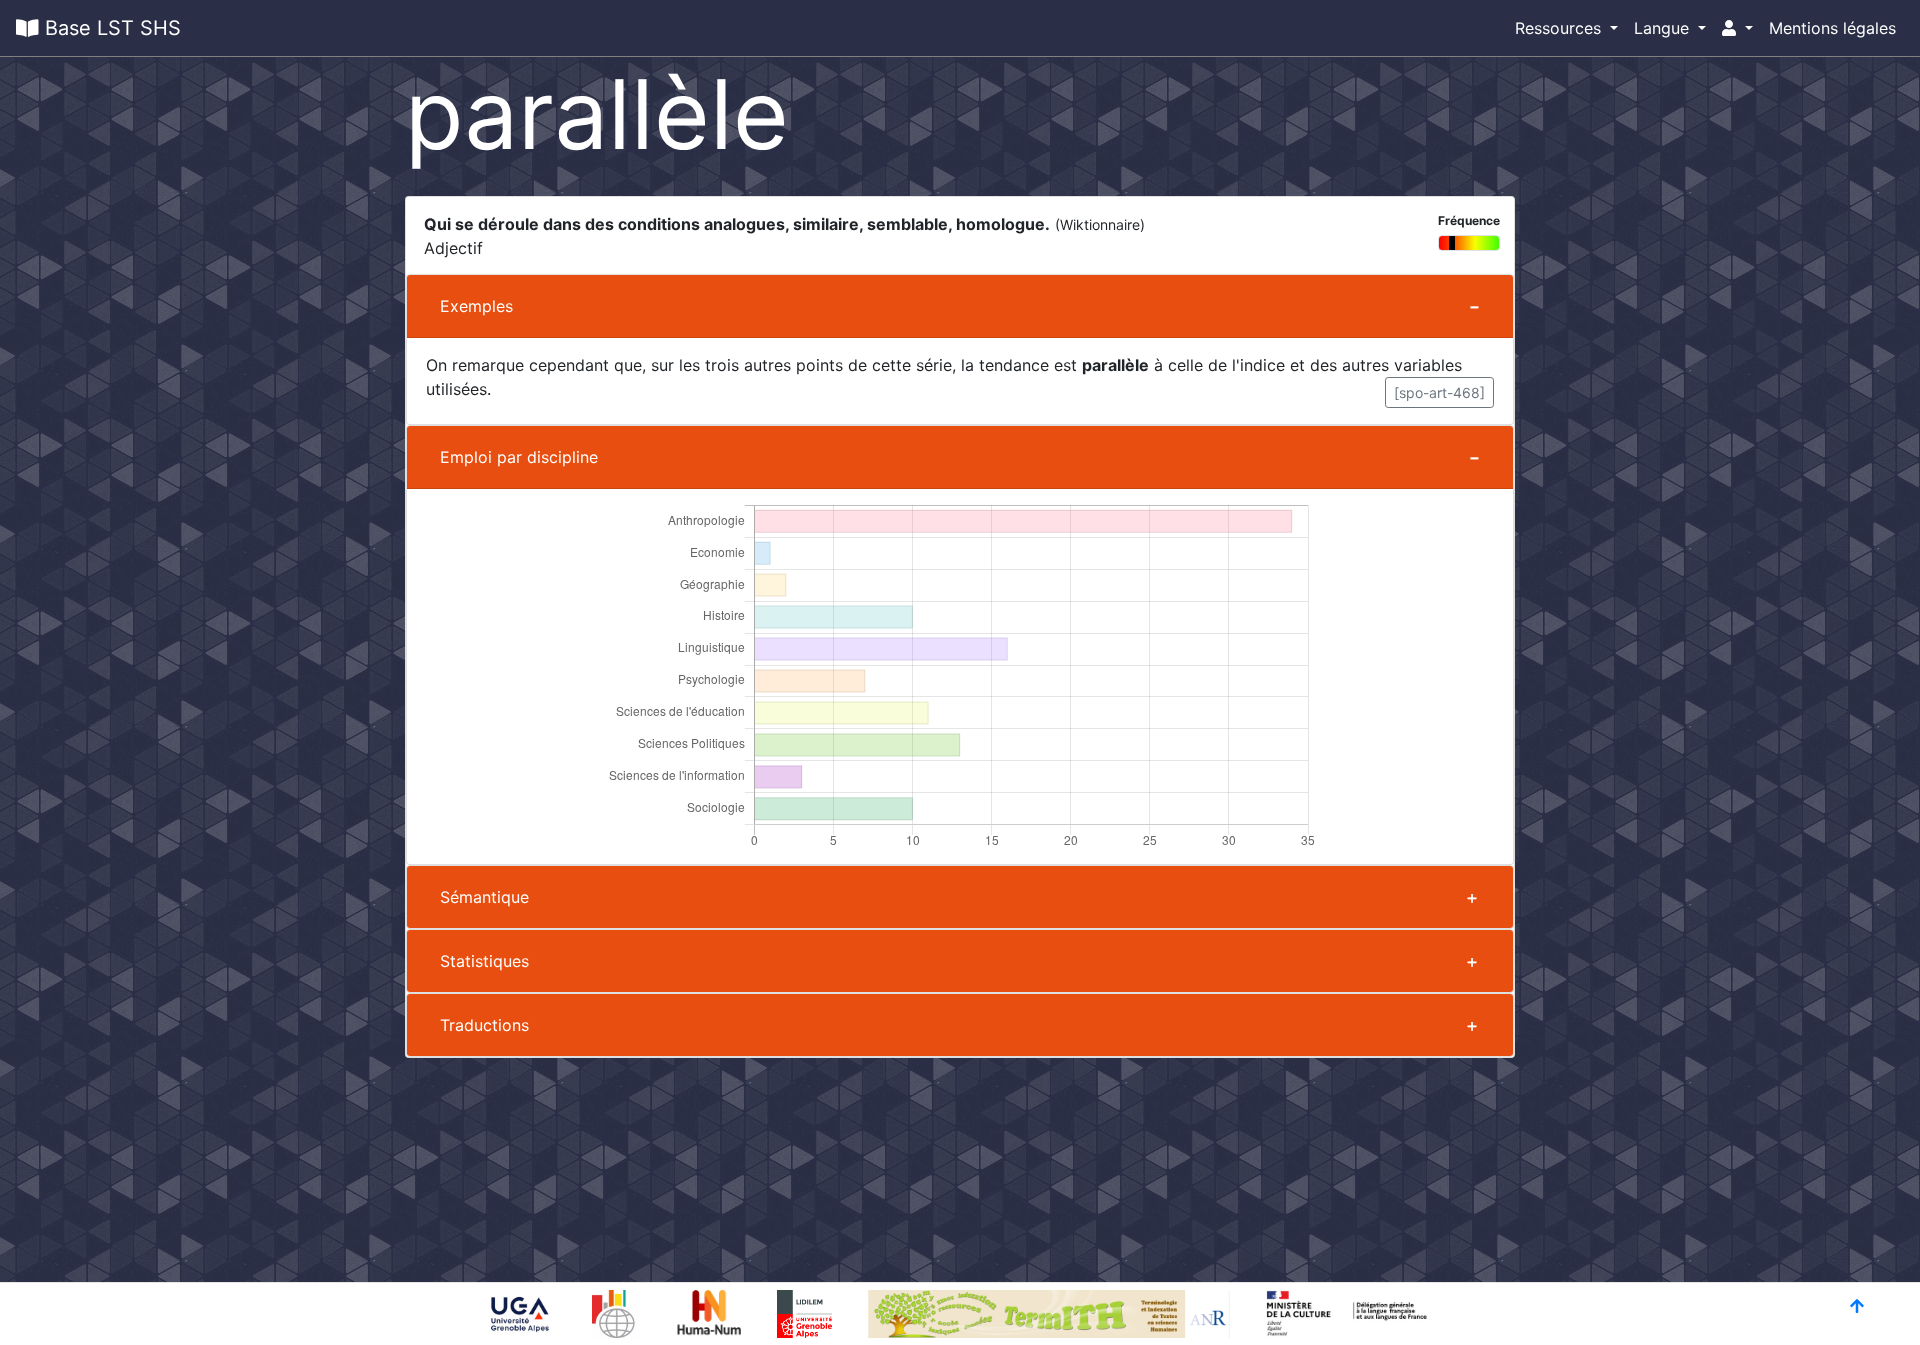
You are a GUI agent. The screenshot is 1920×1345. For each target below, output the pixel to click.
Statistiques (484, 961)
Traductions (484, 1025)
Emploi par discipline (519, 457)
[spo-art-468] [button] (1439, 392)
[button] (1737, 28)
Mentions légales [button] (1832, 28)
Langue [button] (1664, 28)
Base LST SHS (110, 28)
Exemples (476, 306)
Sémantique (484, 897)
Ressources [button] (1560, 28)
